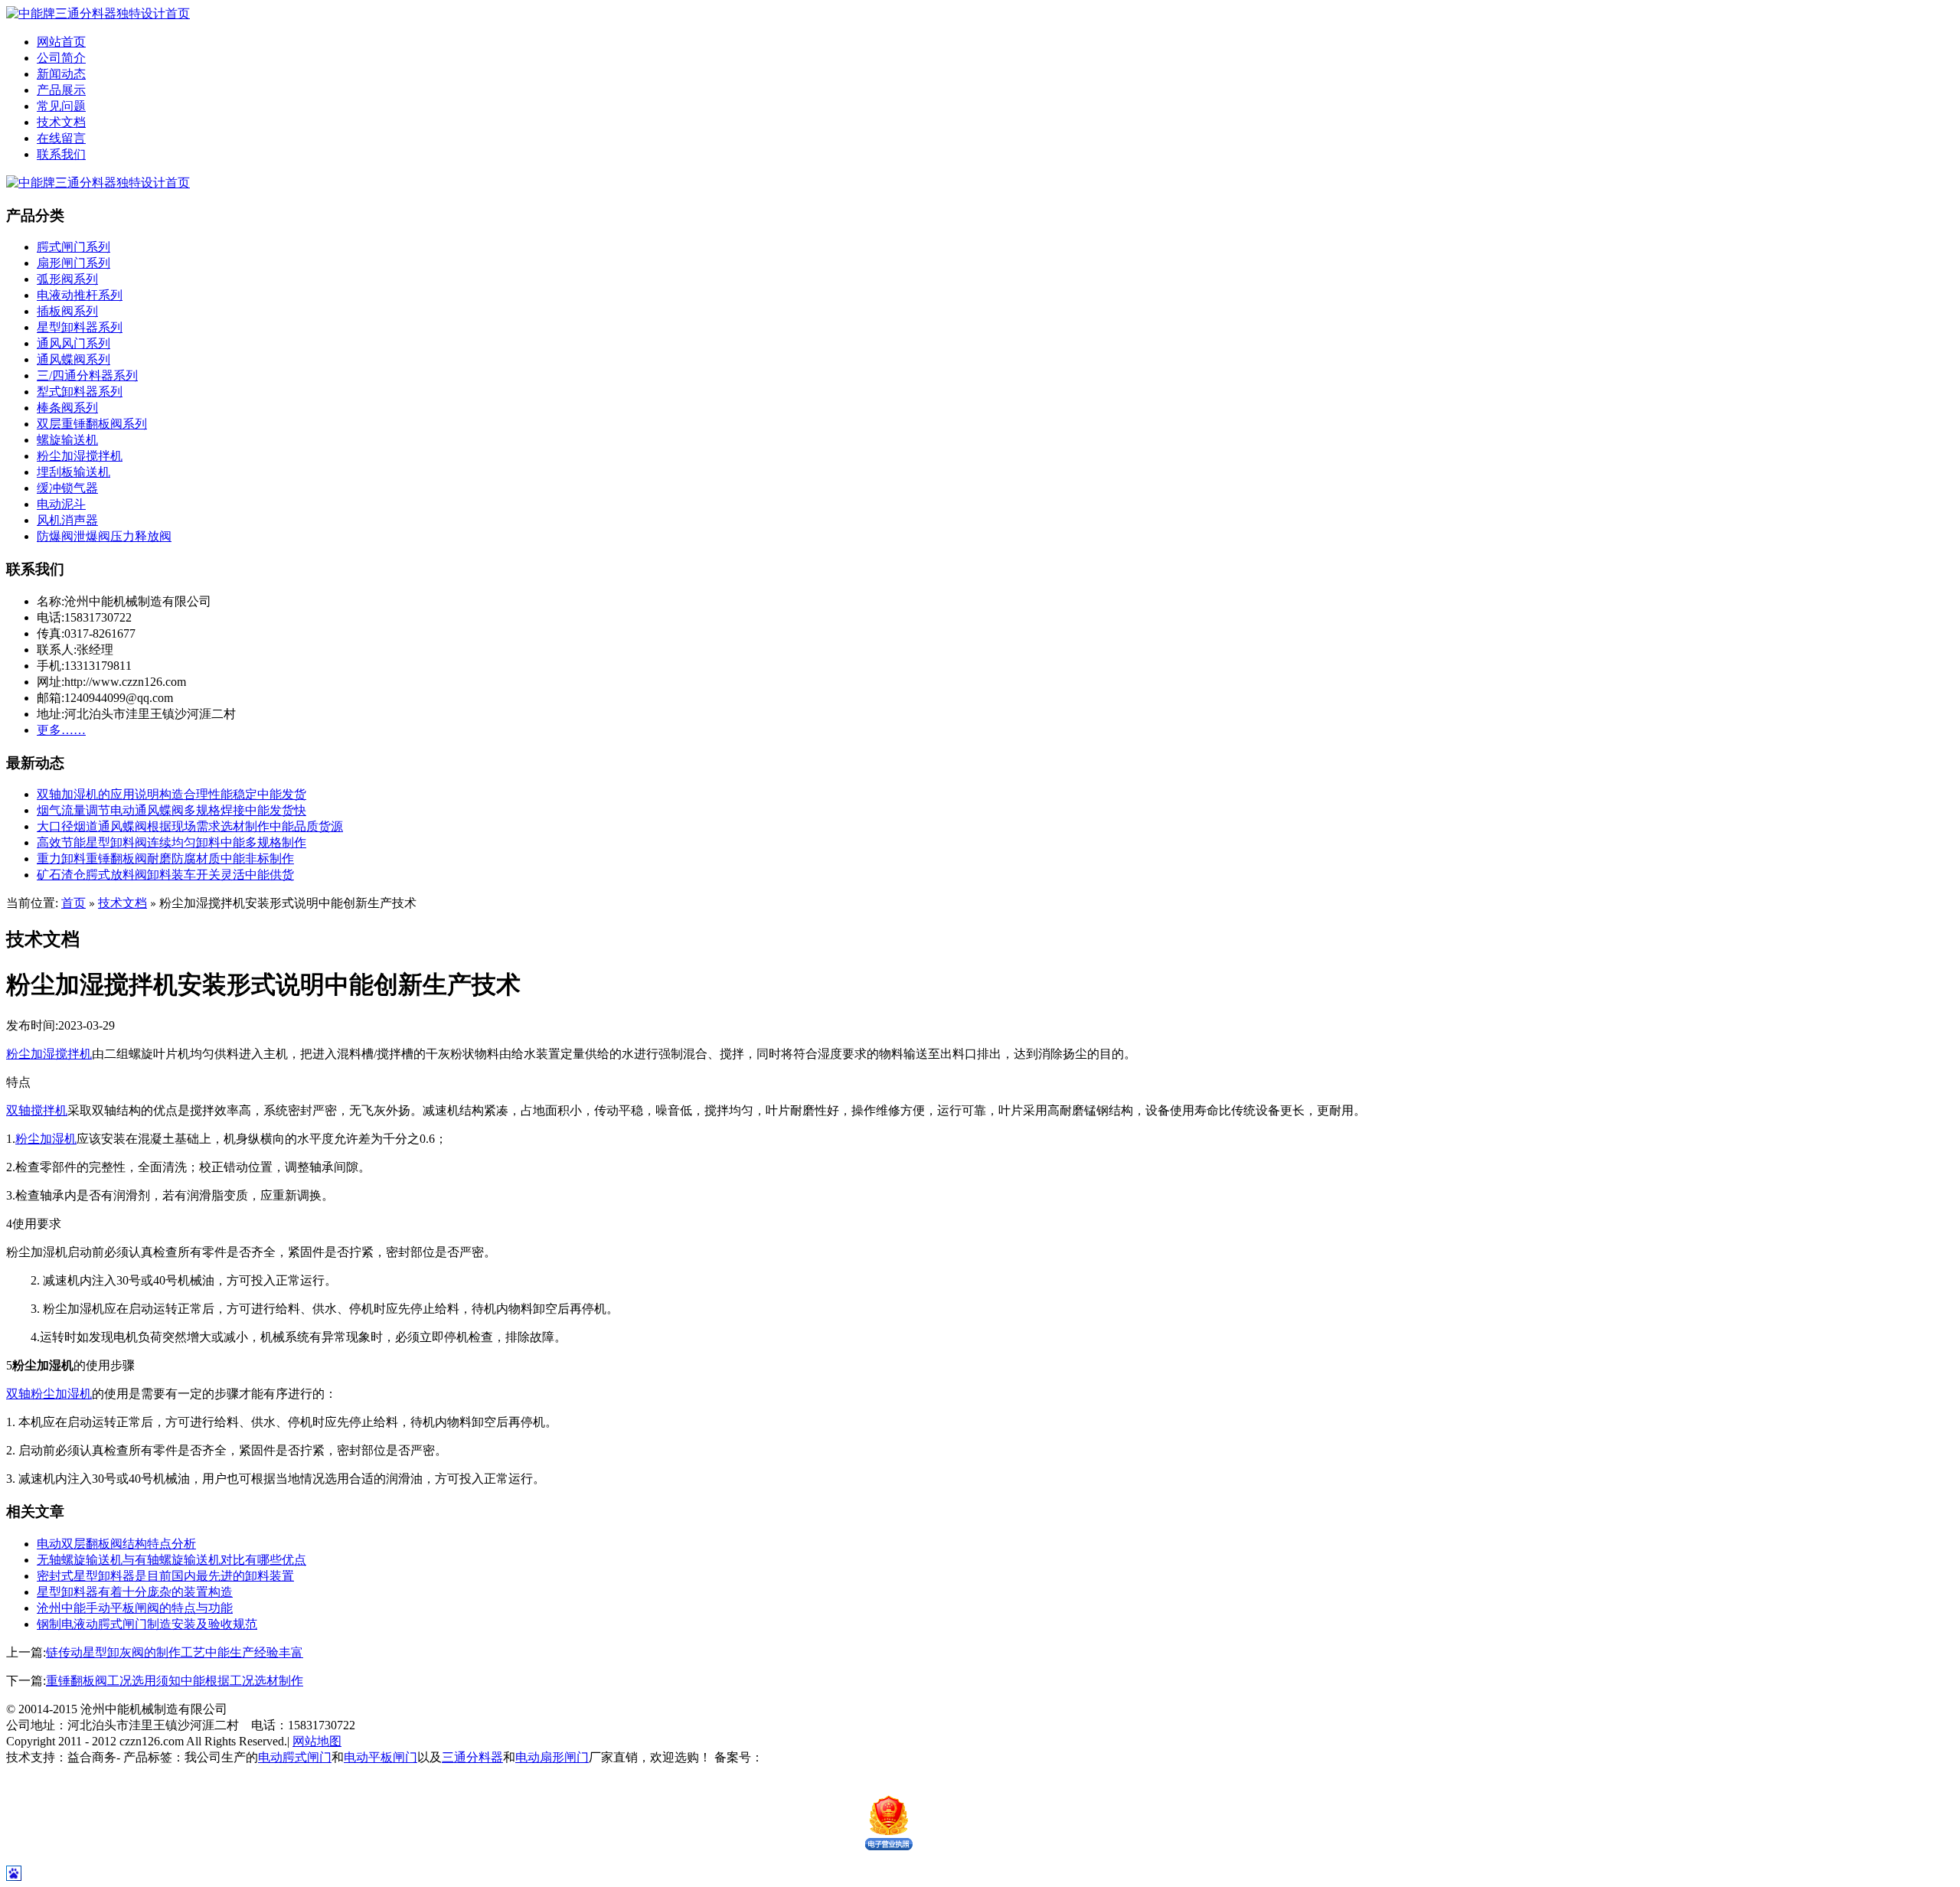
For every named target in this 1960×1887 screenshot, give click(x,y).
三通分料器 (472, 1757)
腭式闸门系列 (73, 247)
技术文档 (61, 122)
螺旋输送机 (67, 440)
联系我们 (61, 154)
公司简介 (61, 58)
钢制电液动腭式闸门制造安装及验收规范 (147, 1624)
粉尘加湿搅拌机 (80, 456)
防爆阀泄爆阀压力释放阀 (104, 536)
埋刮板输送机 (73, 472)
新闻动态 (61, 74)
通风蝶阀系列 (73, 359)
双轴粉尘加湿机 (49, 1394)
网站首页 (61, 42)
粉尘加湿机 (46, 1139)
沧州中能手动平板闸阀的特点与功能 (135, 1608)
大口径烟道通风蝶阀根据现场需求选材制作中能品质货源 (190, 826)
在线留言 (61, 138)
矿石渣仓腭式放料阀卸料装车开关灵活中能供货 (165, 875)
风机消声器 (67, 520)
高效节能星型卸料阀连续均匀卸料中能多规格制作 (171, 842)
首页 (73, 903)
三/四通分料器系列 (87, 375)
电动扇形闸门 (552, 1757)
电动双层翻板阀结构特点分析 (116, 1544)
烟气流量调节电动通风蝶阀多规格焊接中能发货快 (171, 810)
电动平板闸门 (381, 1757)
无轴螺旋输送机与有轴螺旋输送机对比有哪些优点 (171, 1560)
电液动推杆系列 (80, 295)
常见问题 (61, 106)
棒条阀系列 (67, 408)
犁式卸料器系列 (80, 392)
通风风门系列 (73, 343)
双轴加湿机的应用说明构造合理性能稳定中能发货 (171, 794)
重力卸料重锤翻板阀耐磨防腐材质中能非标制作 (165, 859)
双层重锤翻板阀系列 (92, 424)
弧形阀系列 (67, 279)
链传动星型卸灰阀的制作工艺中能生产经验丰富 (175, 1652)
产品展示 (61, 90)
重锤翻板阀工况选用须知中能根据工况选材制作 (175, 1681)
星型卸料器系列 (80, 327)
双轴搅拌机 (37, 1110)
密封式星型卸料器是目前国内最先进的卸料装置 (165, 1576)
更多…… (61, 730)
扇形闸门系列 (73, 263)
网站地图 (317, 1741)
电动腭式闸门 (295, 1757)
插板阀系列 (67, 311)
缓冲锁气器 (67, 488)
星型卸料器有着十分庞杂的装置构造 (135, 1592)
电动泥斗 (61, 504)
